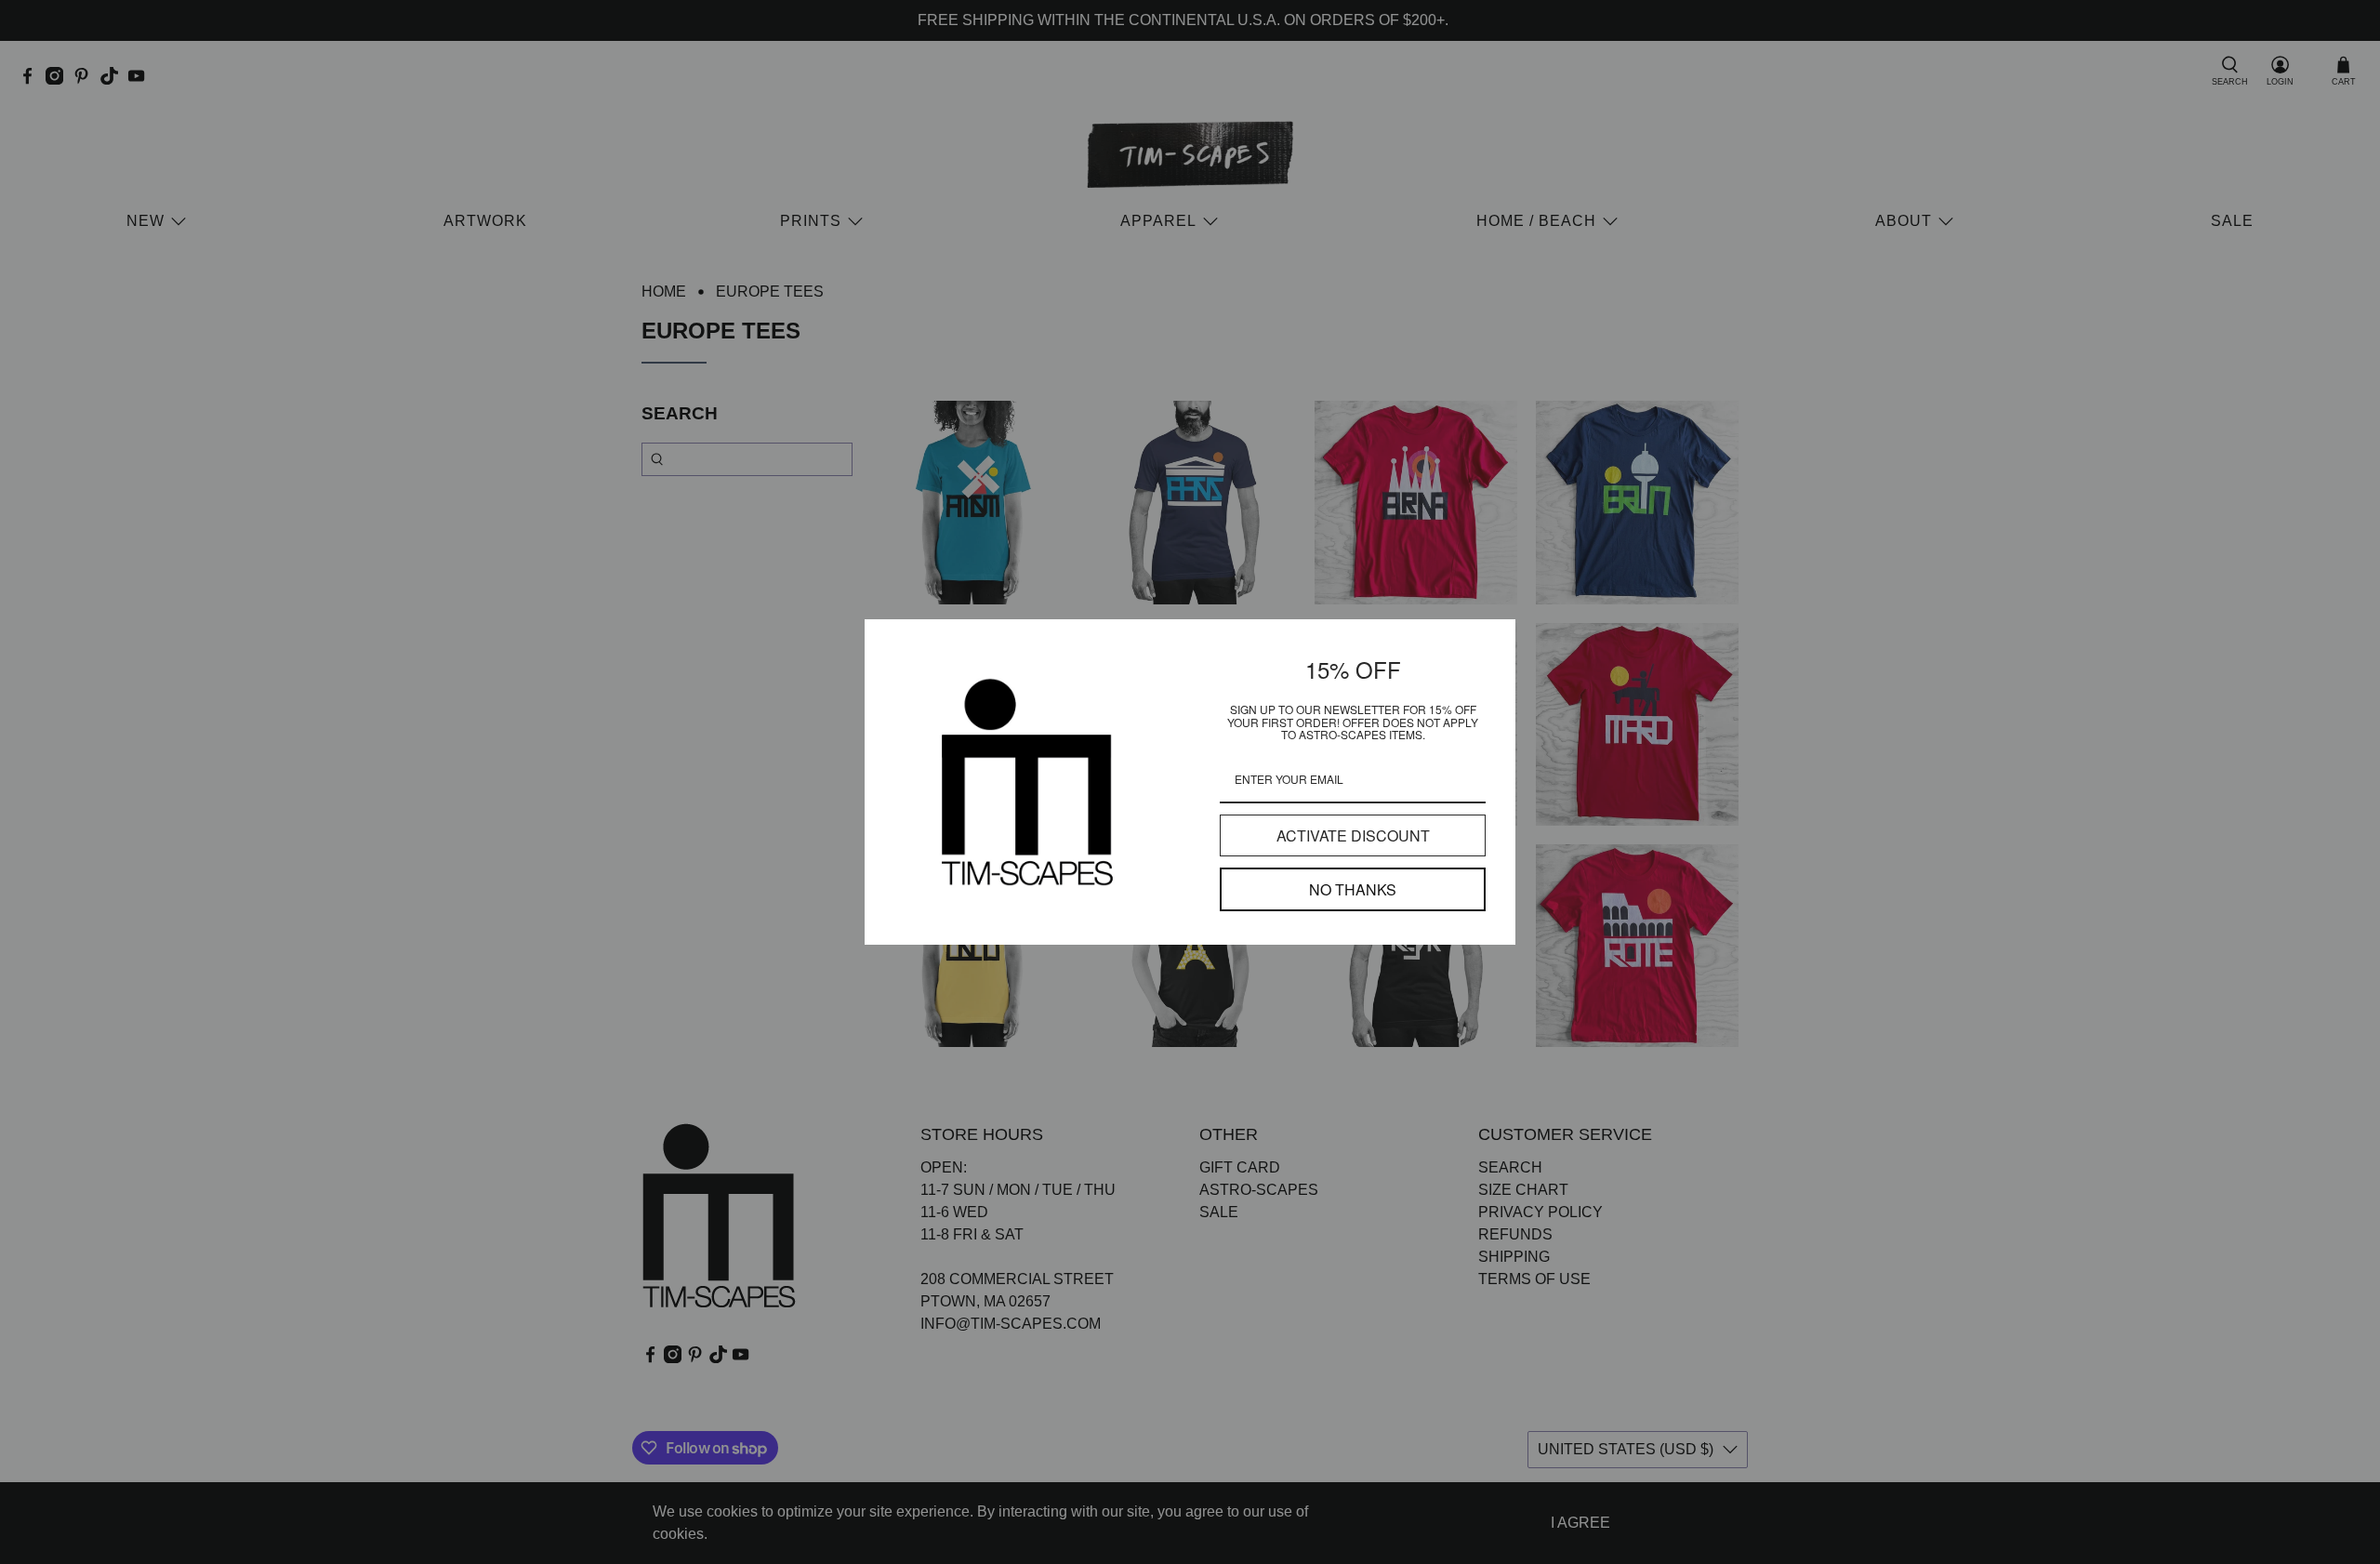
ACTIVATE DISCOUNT (1353, 835)
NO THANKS (1353, 889)
